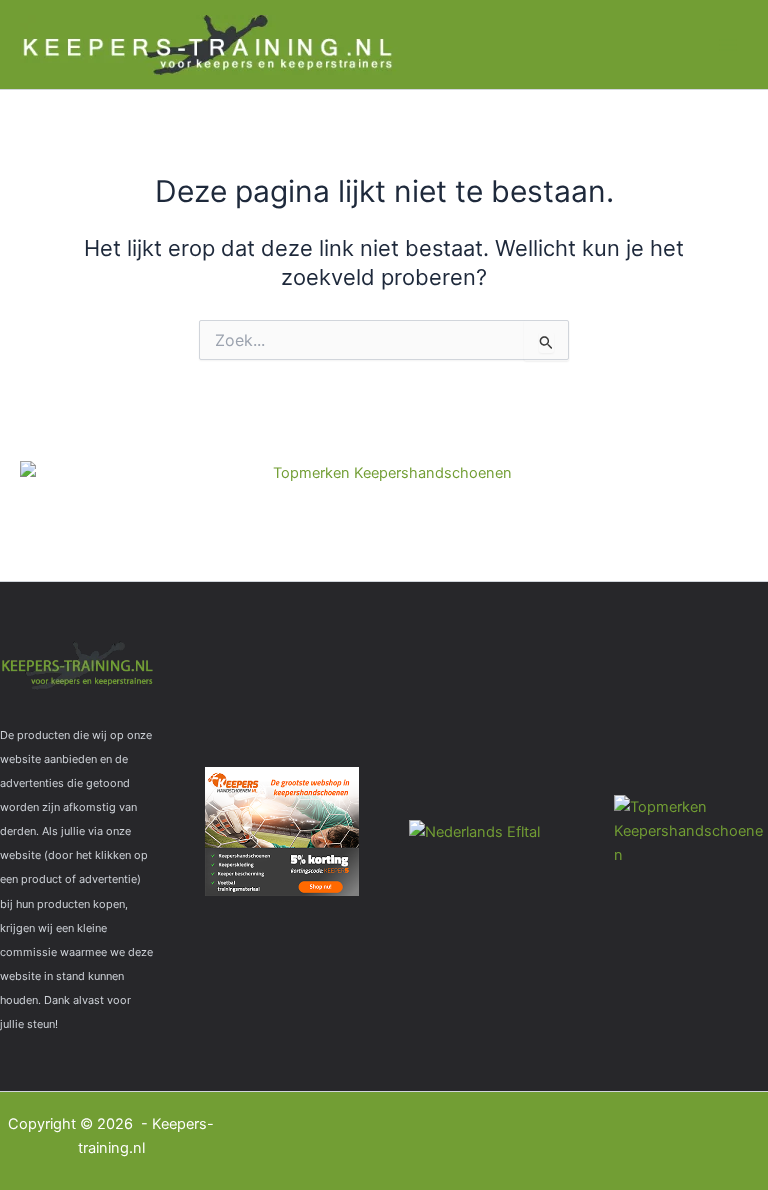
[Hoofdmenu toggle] (728, 44)
